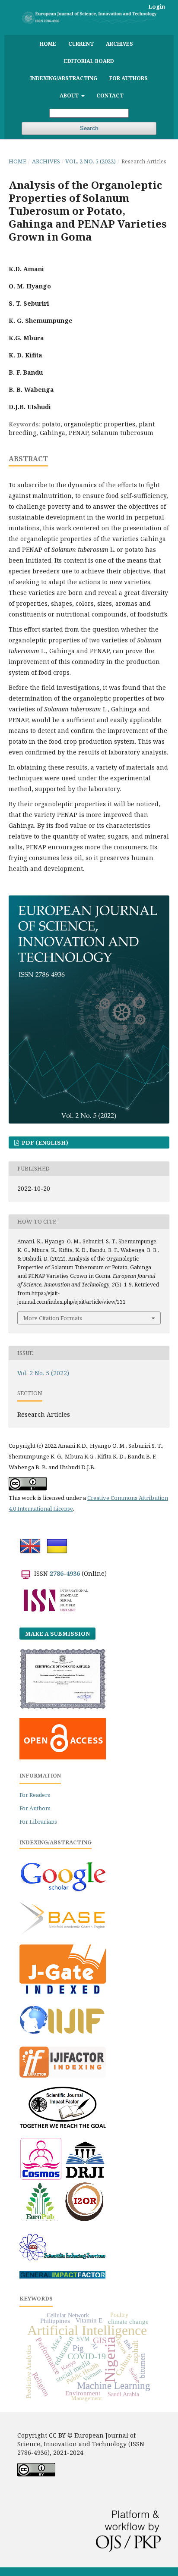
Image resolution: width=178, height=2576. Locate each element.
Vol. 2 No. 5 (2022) (91, 161)
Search (89, 128)
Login (157, 6)
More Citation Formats (53, 1318)
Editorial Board (89, 61)
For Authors (129, 78)
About (70, 95)
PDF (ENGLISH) (44, 1142)
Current (81, 44)
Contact (110, 95)
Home (48, 44)
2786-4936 (65, 1573)
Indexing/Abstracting (64, 78)
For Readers (35, 1795)
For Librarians (38, 1822)
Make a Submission (57, 1634)
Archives (119, 44)
